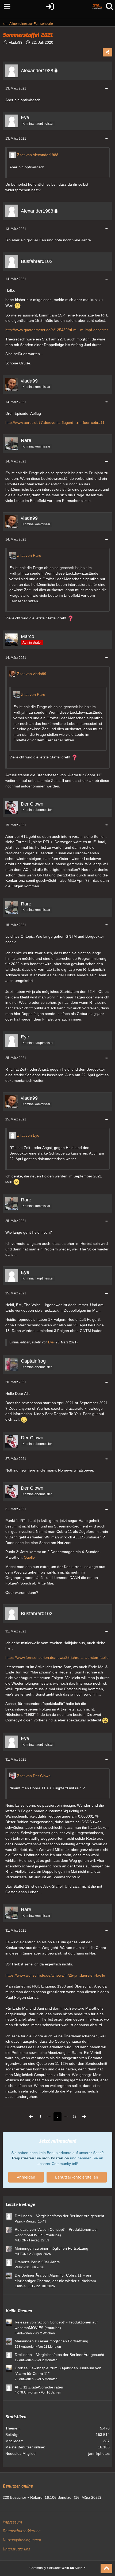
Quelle (29, 1557)
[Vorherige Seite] (31, 2117)
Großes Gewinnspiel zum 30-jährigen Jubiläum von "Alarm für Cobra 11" (58, 2371)
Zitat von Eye (28, 1135)
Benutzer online (18, 2486)
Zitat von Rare (29, 555)
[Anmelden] (50, 7)
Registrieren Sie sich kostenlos (41, 2158)
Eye (51, 1342)
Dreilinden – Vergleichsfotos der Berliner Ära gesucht (59, 2216)
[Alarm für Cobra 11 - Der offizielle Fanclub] (97, 7)
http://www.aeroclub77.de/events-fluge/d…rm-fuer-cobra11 (55, 422)
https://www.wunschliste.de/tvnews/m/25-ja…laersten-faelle (55, 1975)
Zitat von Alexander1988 (38, 155)
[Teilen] (108, 52)
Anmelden (26, 2177)
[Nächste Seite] (84, 2117)
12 (75, 2116)
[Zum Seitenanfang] (106, 2569)
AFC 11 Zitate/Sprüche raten (39, 2387)
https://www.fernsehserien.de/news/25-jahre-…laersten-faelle (57, 1657)
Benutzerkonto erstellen (77, 2177)
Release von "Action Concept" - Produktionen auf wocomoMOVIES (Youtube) (56, 2232)
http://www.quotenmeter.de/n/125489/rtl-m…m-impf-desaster (57, 330)
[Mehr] (106, 89)
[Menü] (5, 7)
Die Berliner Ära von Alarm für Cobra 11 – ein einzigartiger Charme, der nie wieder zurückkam (55, 2278)
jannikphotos (99, 2453)
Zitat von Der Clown (34, 1776)
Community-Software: (57, 2568)
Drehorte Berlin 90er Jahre (37, 2262)
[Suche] (110, 7)
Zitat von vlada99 (32, 674)
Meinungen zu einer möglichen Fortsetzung (51, 2248)
